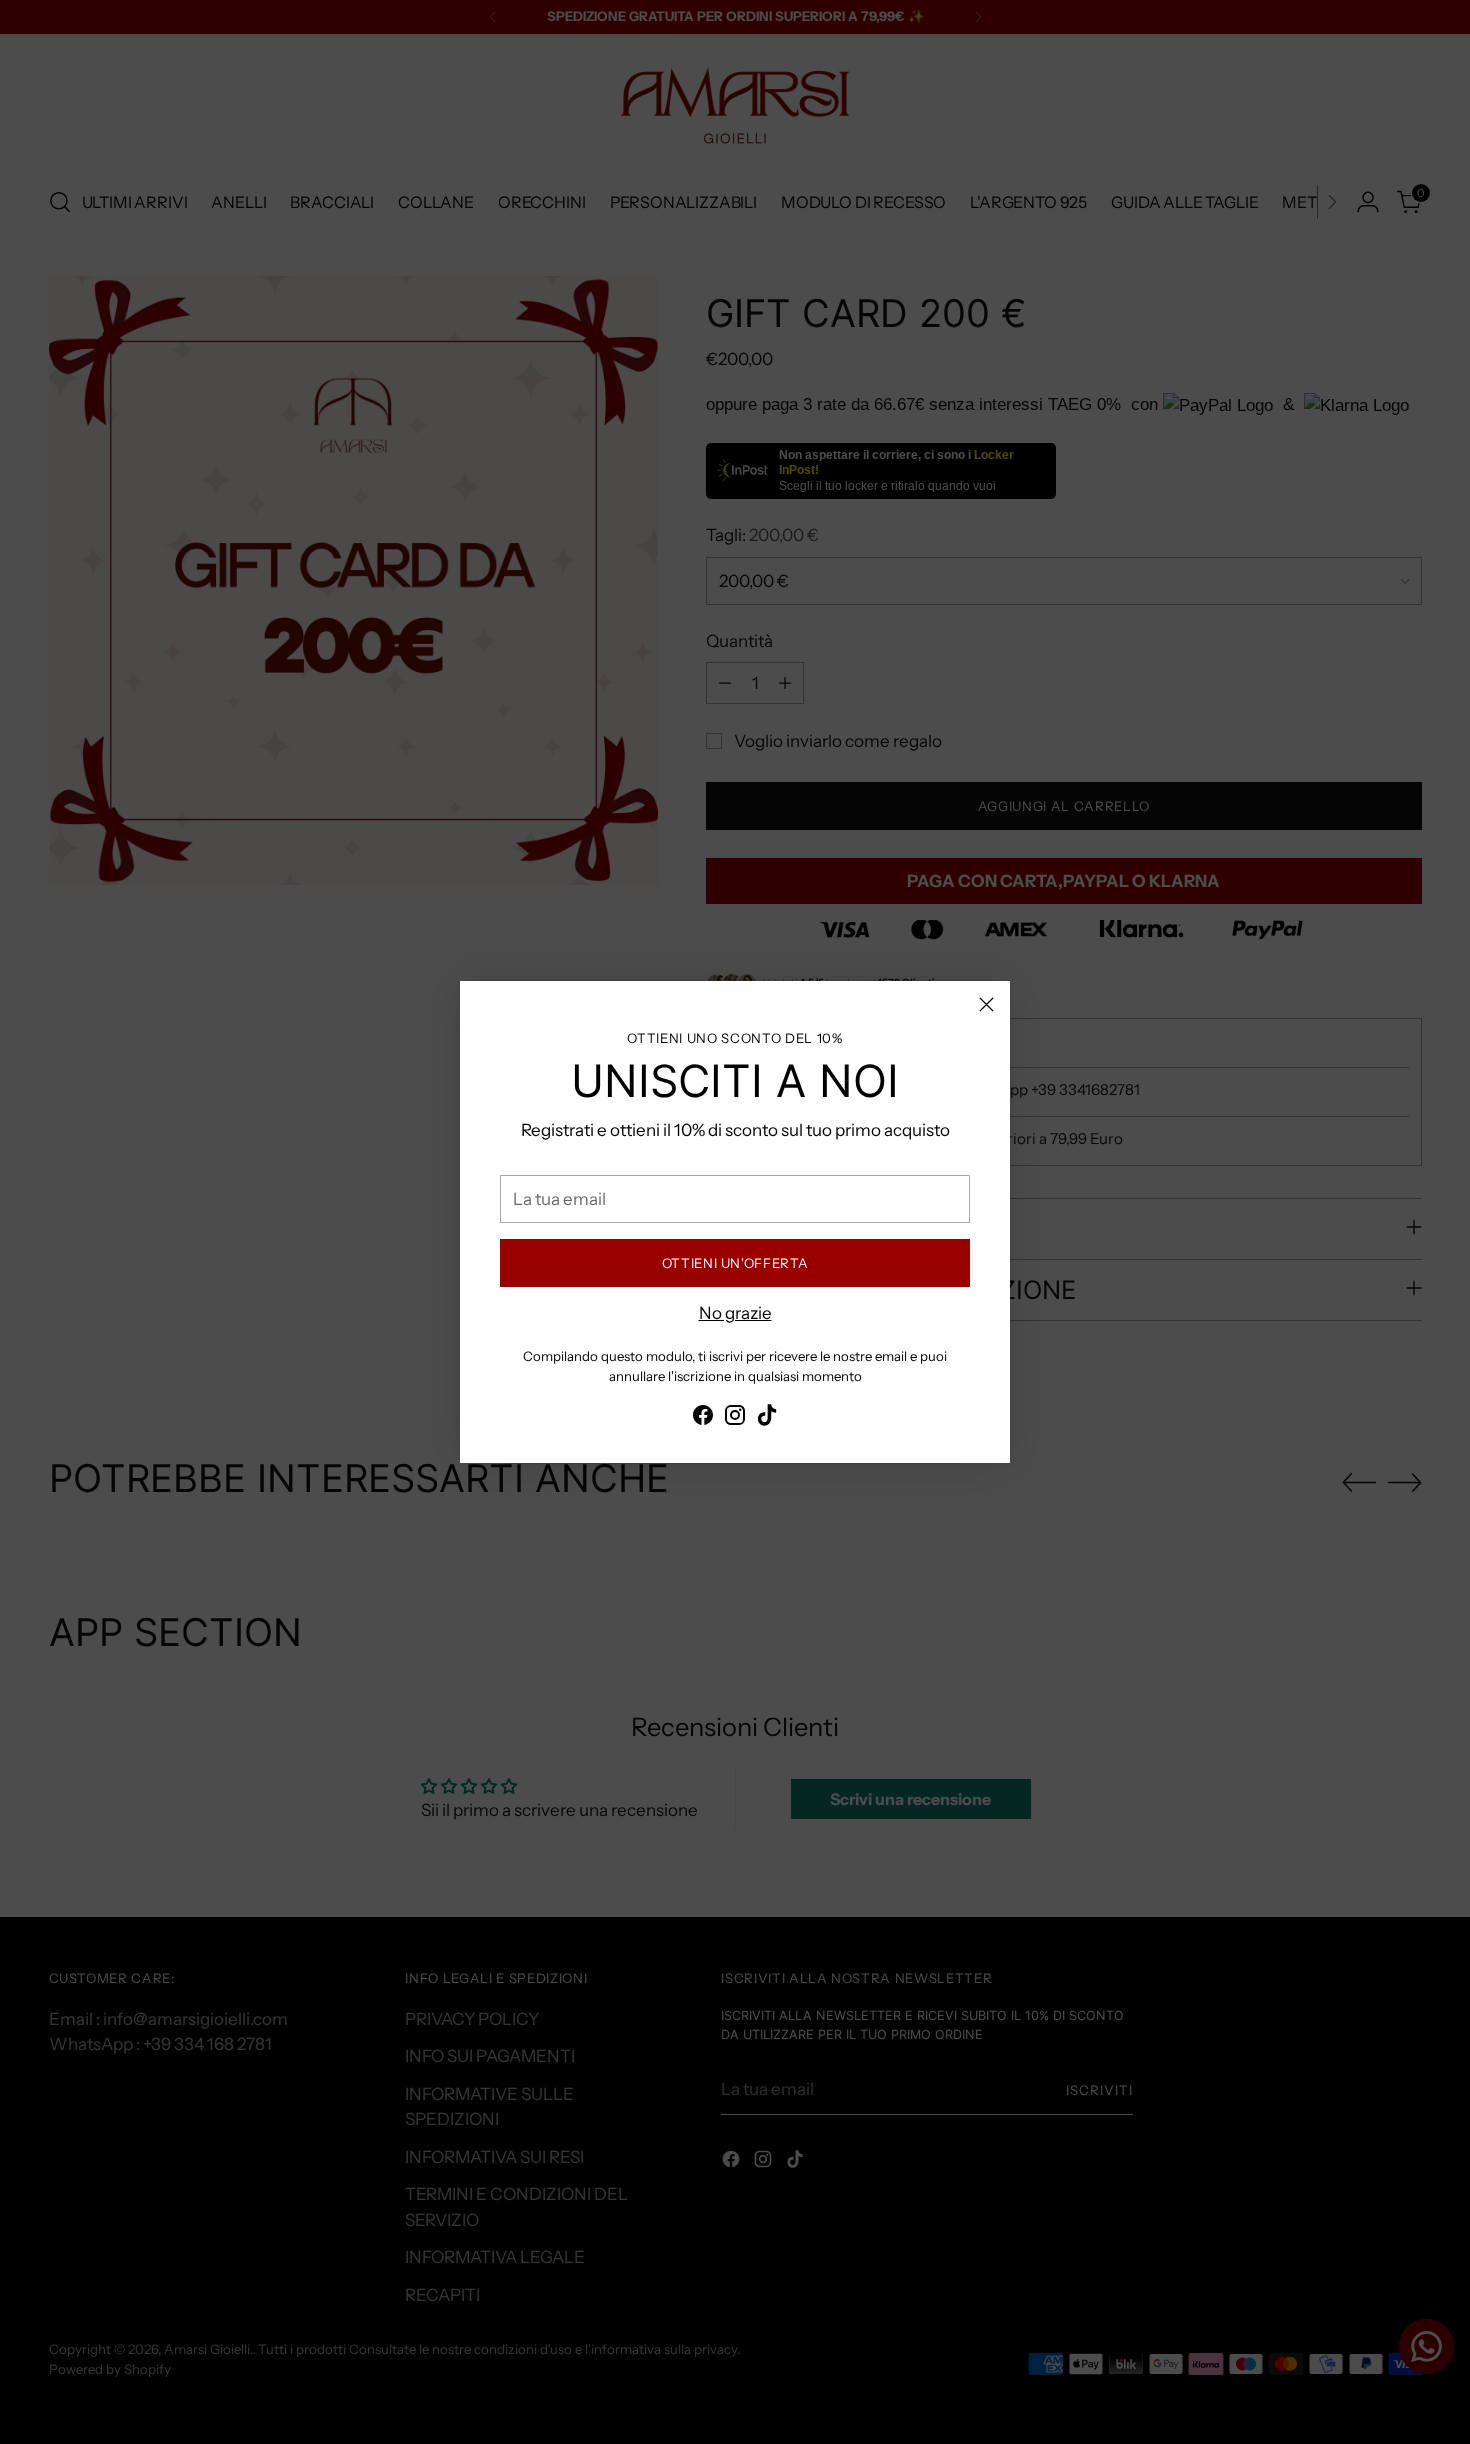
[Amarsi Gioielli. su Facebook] (703, 1419)
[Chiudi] (986, 1004)
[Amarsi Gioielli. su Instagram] (735, 1419)
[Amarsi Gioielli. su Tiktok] (767, 1419)
